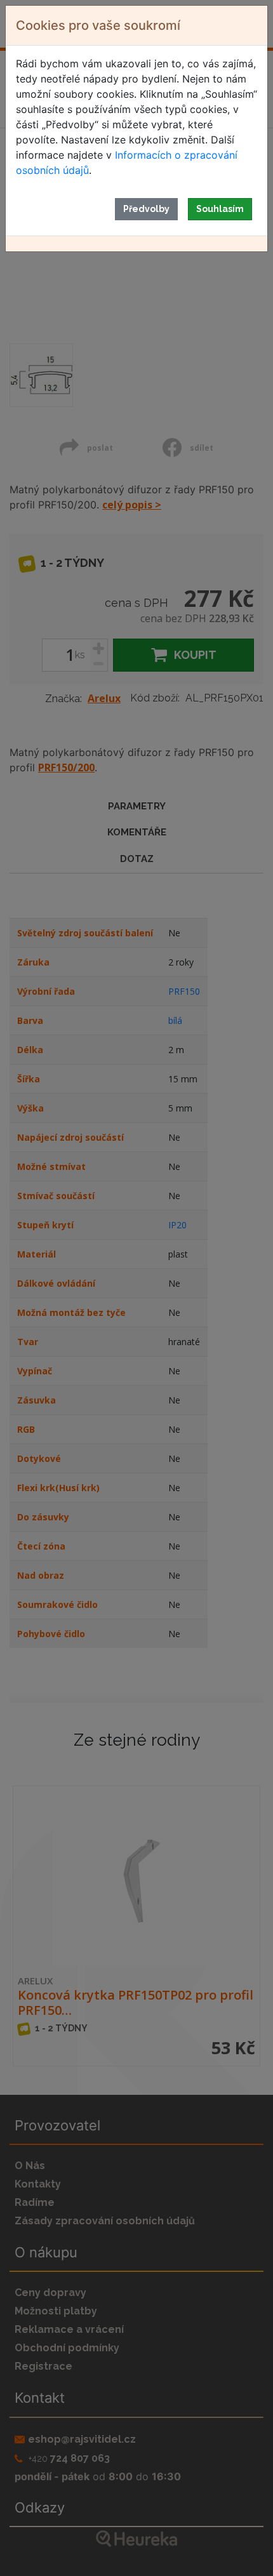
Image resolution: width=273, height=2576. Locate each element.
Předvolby (146, 209)
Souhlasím (220, 209)
